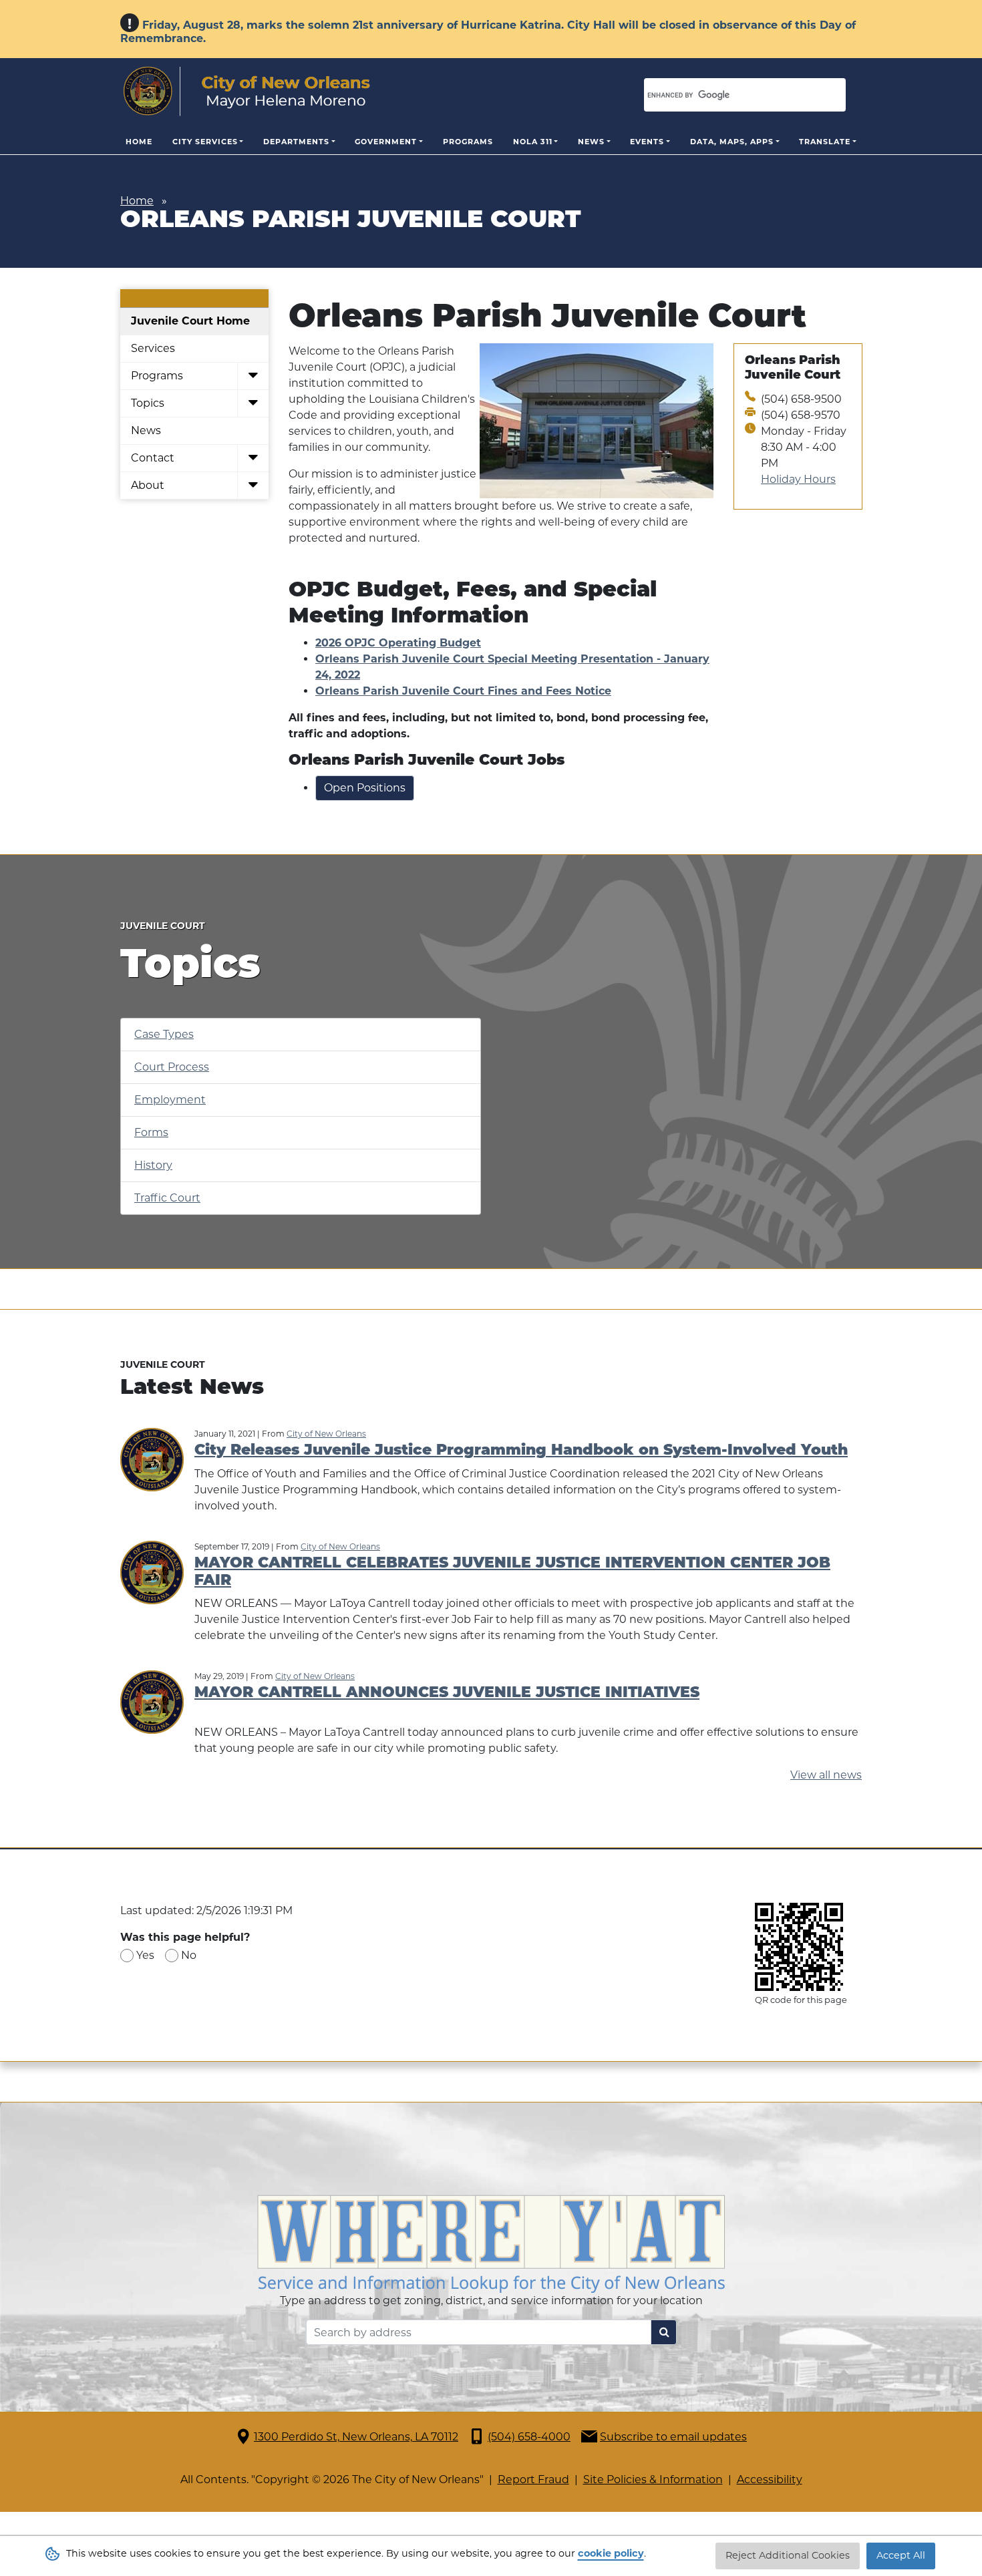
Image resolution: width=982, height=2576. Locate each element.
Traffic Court (167, 1198)
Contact (153, 458)
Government (386, 142)
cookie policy (611, 2553)
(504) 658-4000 (529, 2437)
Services (153, 348)
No (189, 1955)
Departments (296, 142)
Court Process (172, 1067)
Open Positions (365, 788)
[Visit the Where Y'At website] (491, 2243)
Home (139, 142)
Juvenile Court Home (190, 321)
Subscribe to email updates (673, 2437)
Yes (145, 1955)
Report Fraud (533, 2479)
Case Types (164, 1034)
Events (647, 142)
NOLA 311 (533, 142)
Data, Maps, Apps (732, 142)
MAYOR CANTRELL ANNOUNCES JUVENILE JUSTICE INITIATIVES (447, 1693)
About (148, 485)
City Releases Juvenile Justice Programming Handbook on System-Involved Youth (521, 1451)
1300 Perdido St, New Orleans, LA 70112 (356, 2437)
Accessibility (770, 2479)
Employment (170, 1100)
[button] (253, 376)
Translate (825, 142)
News (591, 142)
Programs (468, 142)
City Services (205, 142)
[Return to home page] (247, 91)
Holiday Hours (798, 479)
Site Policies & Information (653, 2479)
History (153, 1165)
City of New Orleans (326, 1434)
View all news (826, 1775)
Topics (148, 403)
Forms (151, 1132)
